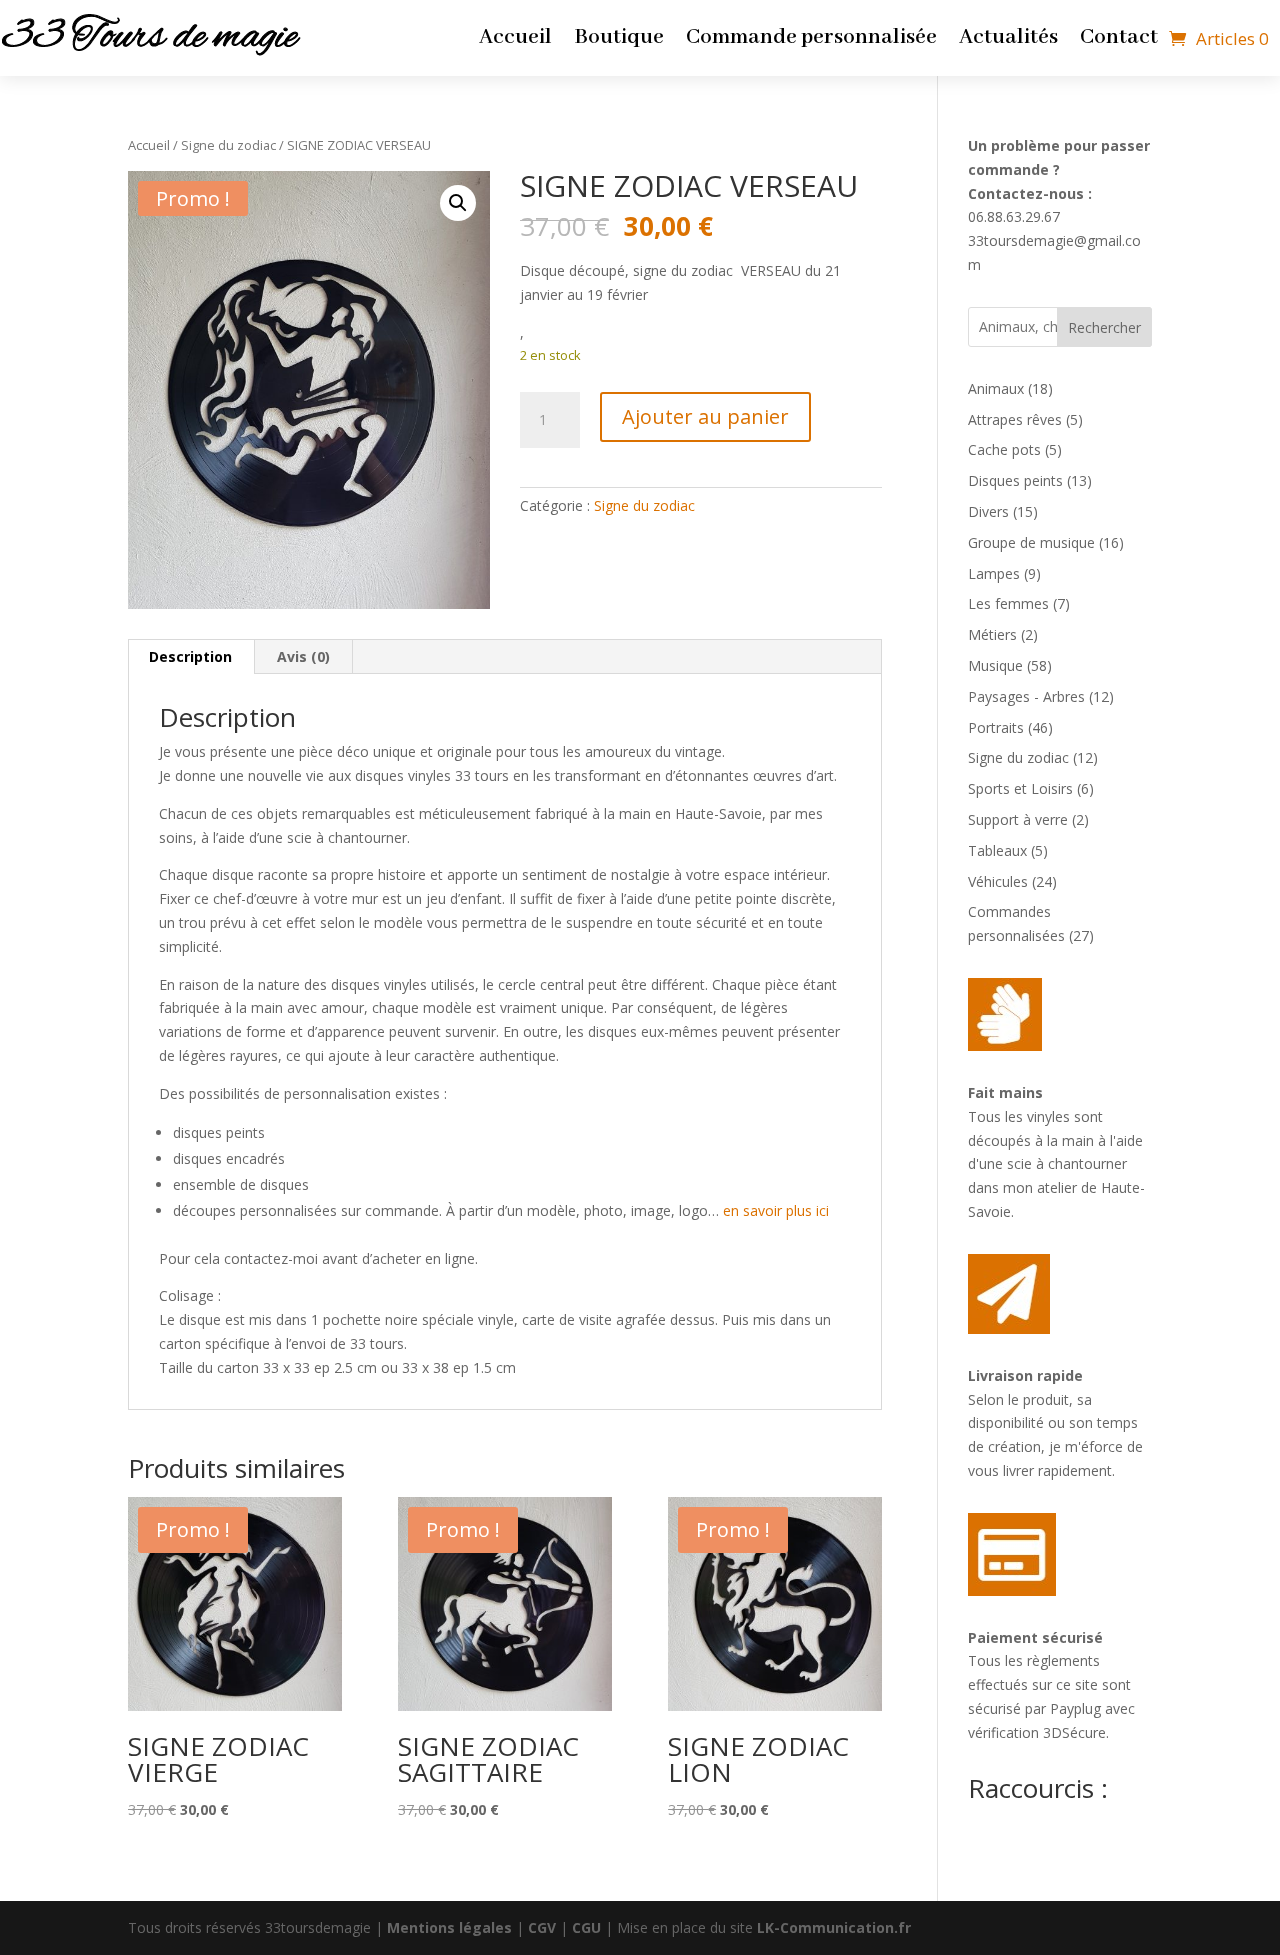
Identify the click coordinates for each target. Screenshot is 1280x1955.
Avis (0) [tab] (303, 656)
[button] (458, 203)
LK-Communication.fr (834, 1927)
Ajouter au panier (705, 416)
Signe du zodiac (228, 145)
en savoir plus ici (776, 1210)
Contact (1119, 41)
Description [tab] (190, 656)
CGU (586, 1927)
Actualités (1008, 41)
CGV (542, 1927)
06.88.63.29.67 (1014, 216)
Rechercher (1104, 327)
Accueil (515, 41)
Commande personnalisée (811, 41)
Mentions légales (449, 1927)
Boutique (619, 41)
